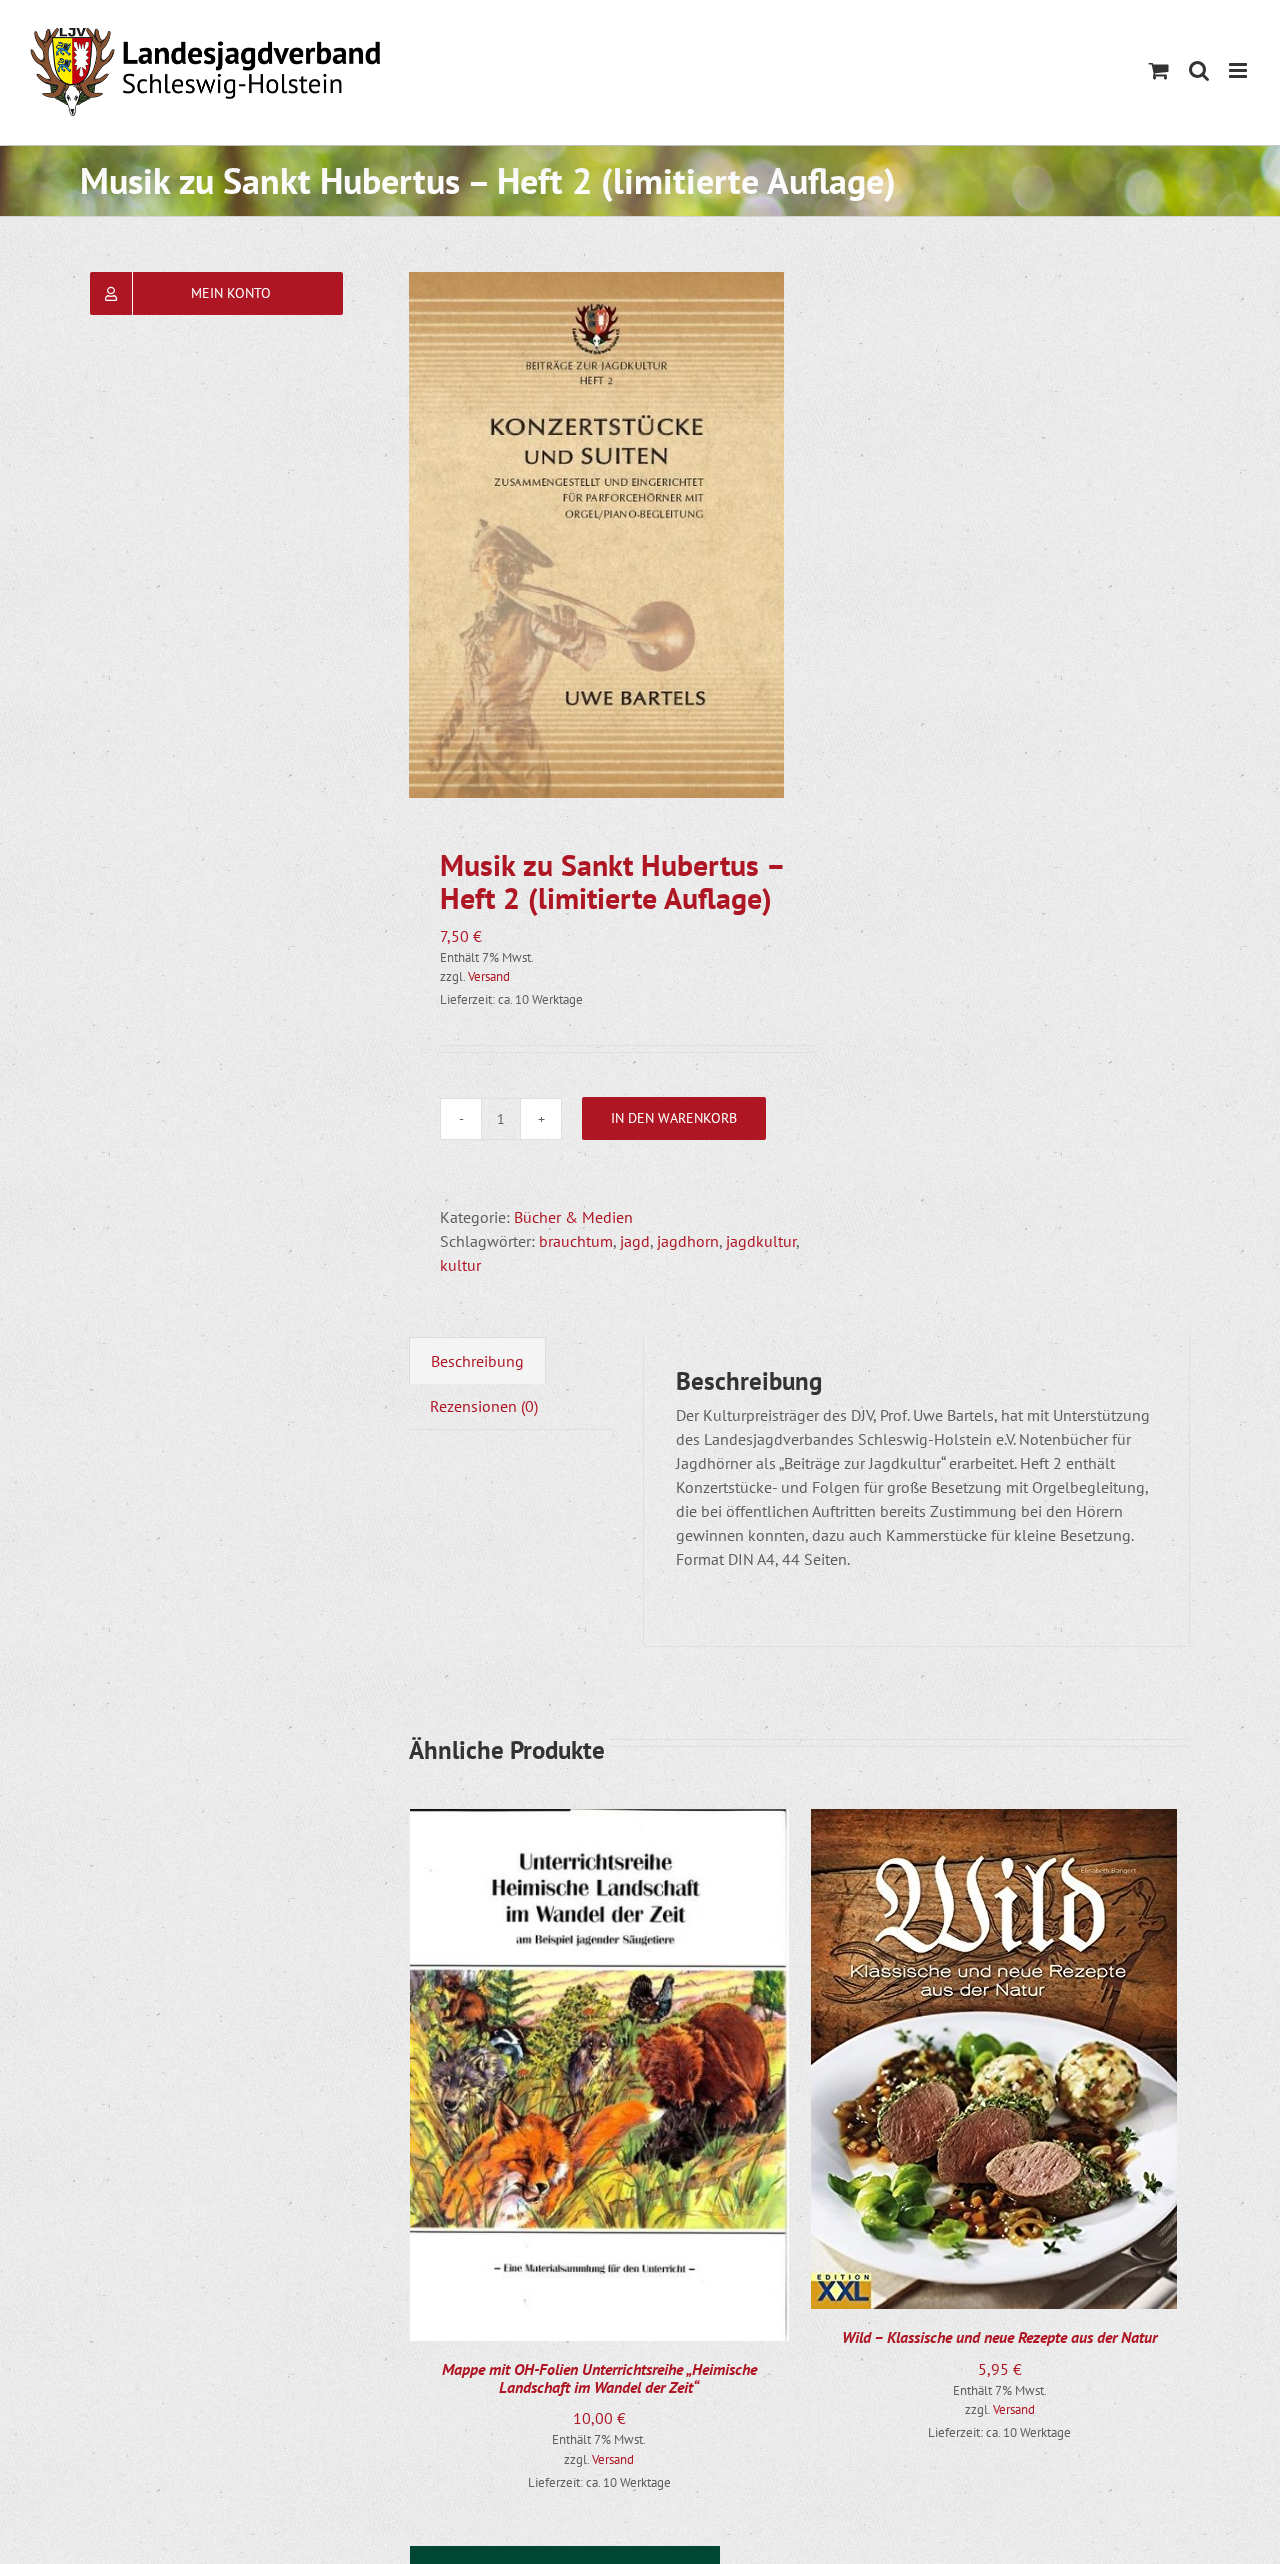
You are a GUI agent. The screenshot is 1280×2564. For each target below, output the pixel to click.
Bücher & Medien (573, 1217)
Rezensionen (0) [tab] (484, 1406)
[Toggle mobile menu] (1239, 70)
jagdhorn (688, 1241)
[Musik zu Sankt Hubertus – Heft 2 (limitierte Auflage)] (596, 535)
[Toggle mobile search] (1199, 70)
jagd (635, 1241)
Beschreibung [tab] (477, 1361)
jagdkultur (761, 1241)
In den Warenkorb (674, 1118)
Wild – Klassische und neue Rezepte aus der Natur (999, 2337)
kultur (460, 1265)
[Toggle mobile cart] (1159, 70)
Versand (489, 976)
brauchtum (576, 1241)
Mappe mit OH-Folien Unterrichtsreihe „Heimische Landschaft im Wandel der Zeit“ (599, 2378)
